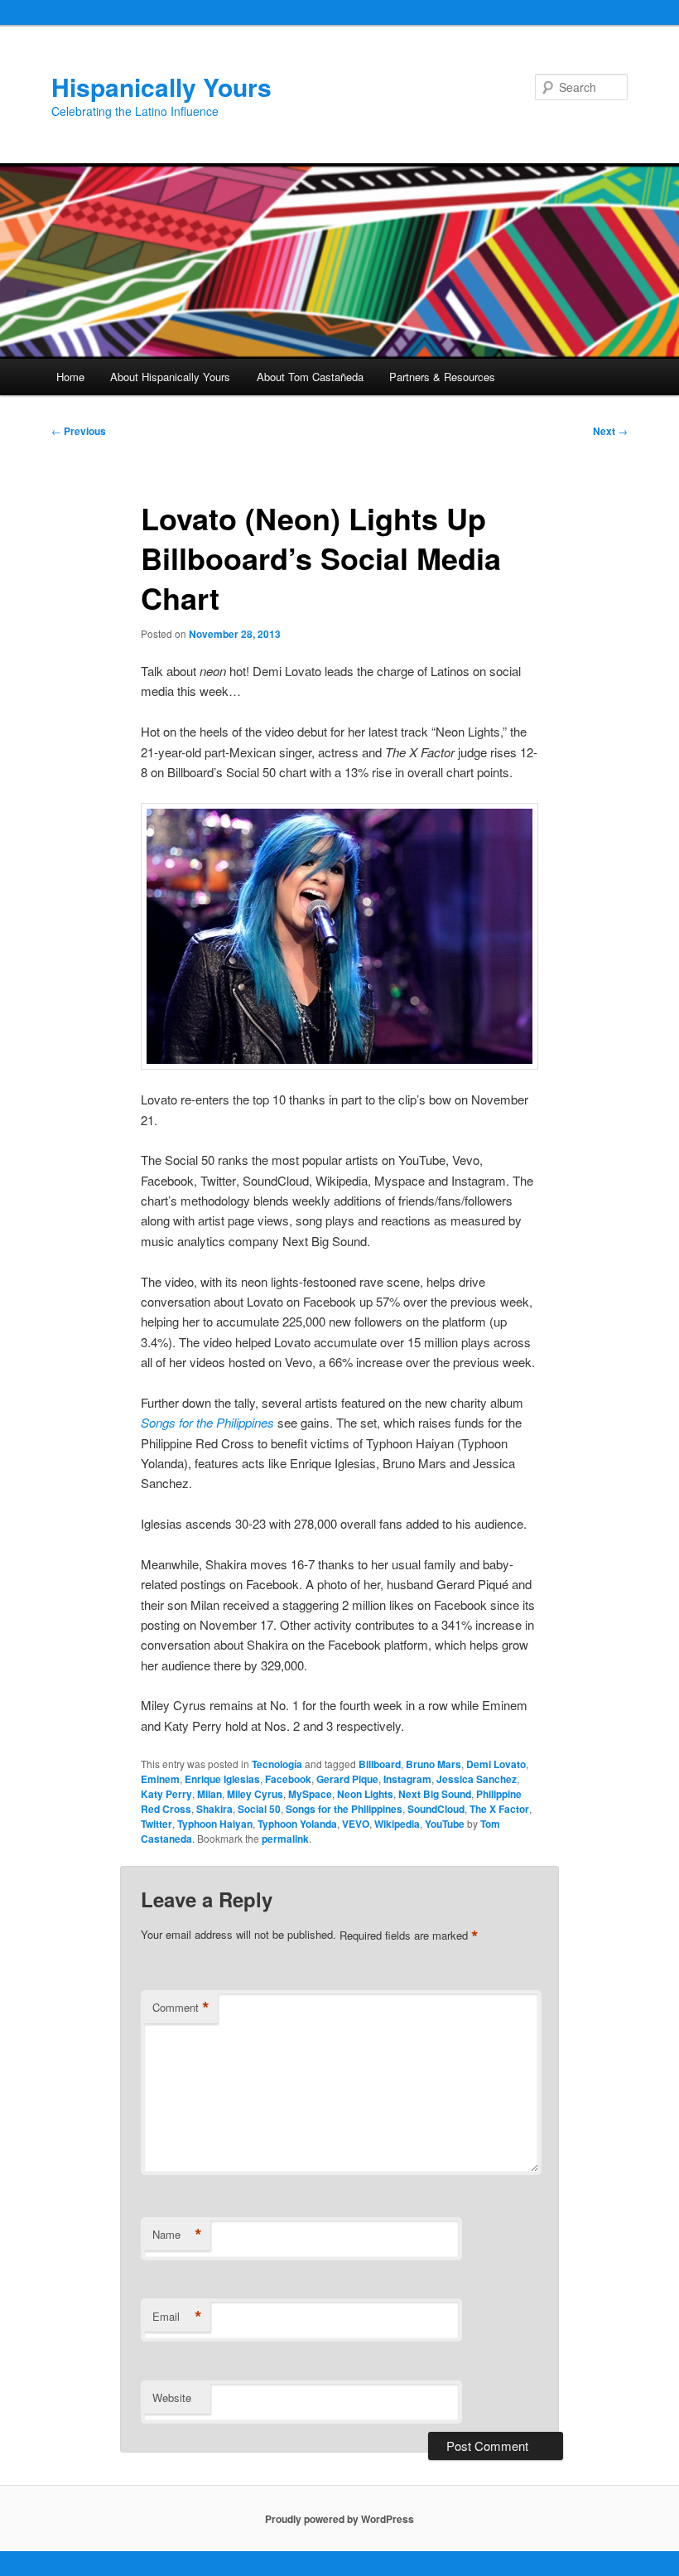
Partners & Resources (442, 377)
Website (172, 2397)
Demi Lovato (496, 1764)
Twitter (157, 1824)
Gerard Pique (347, 1779)
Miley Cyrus (255, 1794)
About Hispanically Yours (170, 377)
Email (177, 2317)
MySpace (310, 1794)
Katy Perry (166, 1794)
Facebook (288, 1779)
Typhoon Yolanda (297, 1824)
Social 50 (259, 1809)
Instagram (407, 1779)
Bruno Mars (433, 1764)
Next (610, 431)
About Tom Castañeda (310, 377)
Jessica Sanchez (477, 1779)
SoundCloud (436, 1809)
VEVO (356, 1824)
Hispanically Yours (161, 87)
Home (70, 377)
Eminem (160, 1779)
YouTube (445, 1824)
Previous (79, 431)
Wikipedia (397, 1824)
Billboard (380, 1764)
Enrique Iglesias (222, 1779)
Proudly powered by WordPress (339, 2519)
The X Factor (499, 1809)
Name (177, 2235)
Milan (209, 1794)
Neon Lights (365, 1794)
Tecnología (277, 1764)
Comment (181, 2008)
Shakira (214, 1809)
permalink (285, 1839)
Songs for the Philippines (207, 1422)
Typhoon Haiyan (215, 1824)
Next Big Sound (435, 1794)
